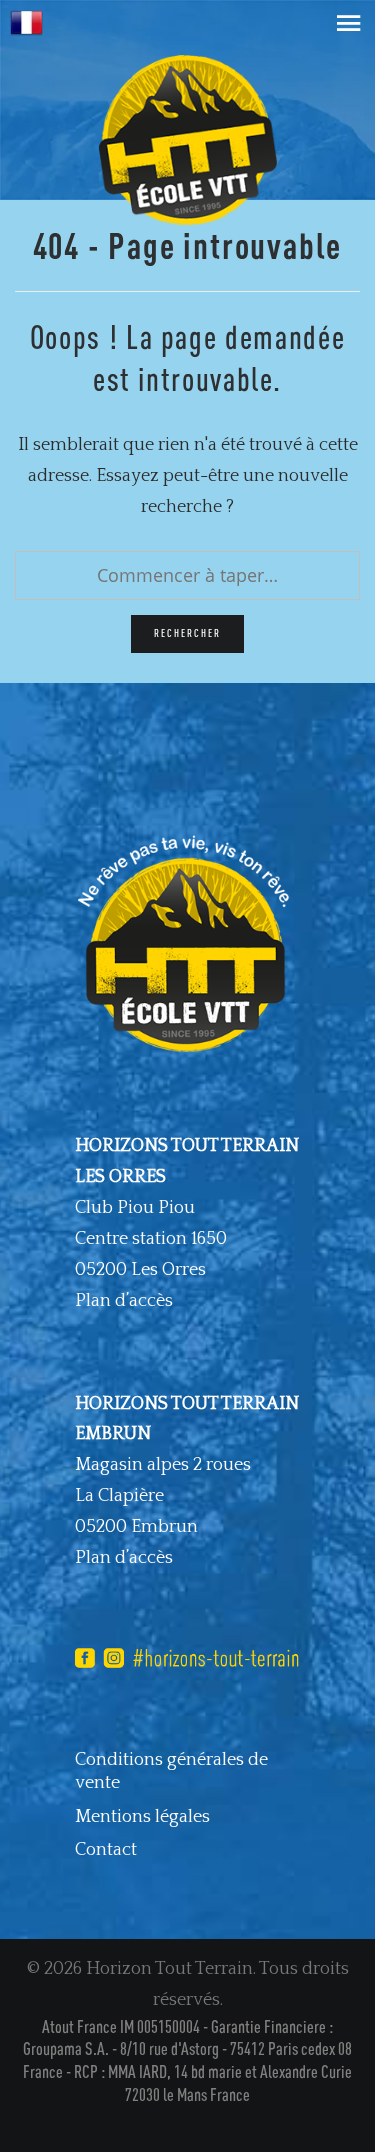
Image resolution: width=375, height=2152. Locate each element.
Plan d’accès (124, 1301)
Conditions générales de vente (171, 1771)
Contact (106, 1850)
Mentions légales (142, 1817)
